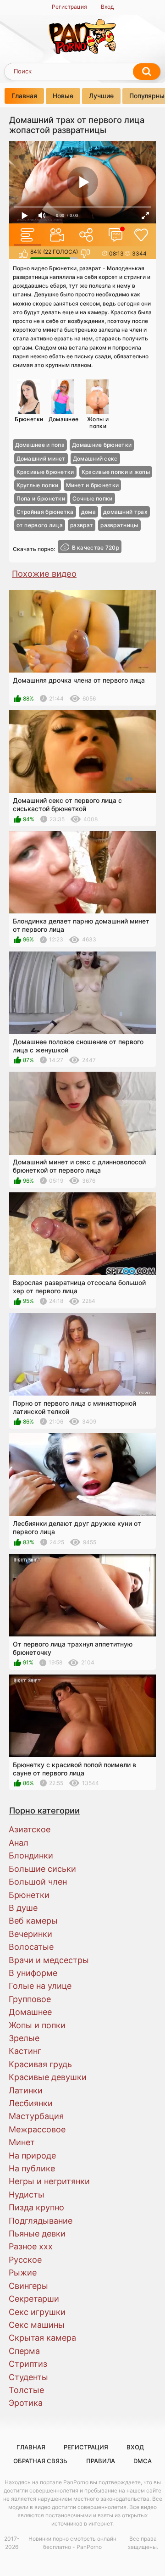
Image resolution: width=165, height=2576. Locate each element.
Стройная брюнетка (45, 512)
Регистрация (69, 7)
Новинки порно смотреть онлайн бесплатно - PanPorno (72, 2543)
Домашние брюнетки (102, 445)
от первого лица (40, 525)
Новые (63, 96)
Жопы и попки (98, 422)
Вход (107, 7)
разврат (82, 525)
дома (88, 512)
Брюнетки (29, 419)
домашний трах (125, 512)
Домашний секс (95, 459)
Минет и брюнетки (93, 485)
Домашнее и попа (40, 445)
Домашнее (63, 419)
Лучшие (101, 96)
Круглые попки (38, 485)
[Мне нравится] (23, 254)
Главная (24, 96)
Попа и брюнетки (41, 498)
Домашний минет (41, 459)
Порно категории (44, 1810)
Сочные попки (93, 498)
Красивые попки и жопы (116, 472)
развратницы (119, 525)
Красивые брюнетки (45, 472)
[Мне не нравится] (85, 254)
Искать (147, 72)
